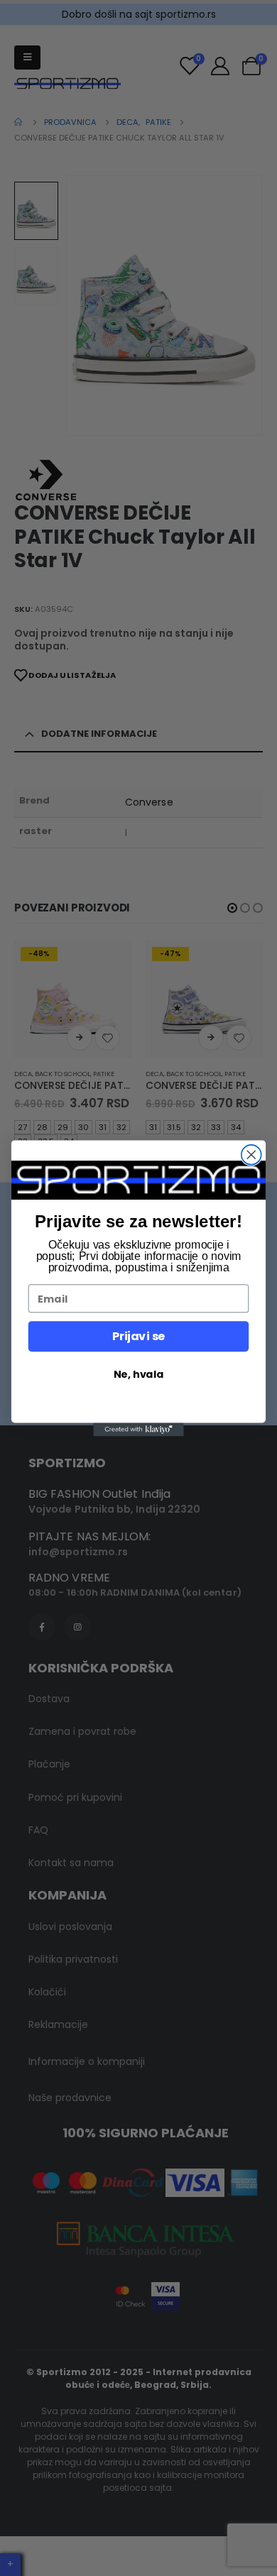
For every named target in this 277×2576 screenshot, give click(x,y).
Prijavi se (138, 1336)
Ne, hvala (138, 1374)
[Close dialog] (251, 1154)
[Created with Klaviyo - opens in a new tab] (138, 1429)
